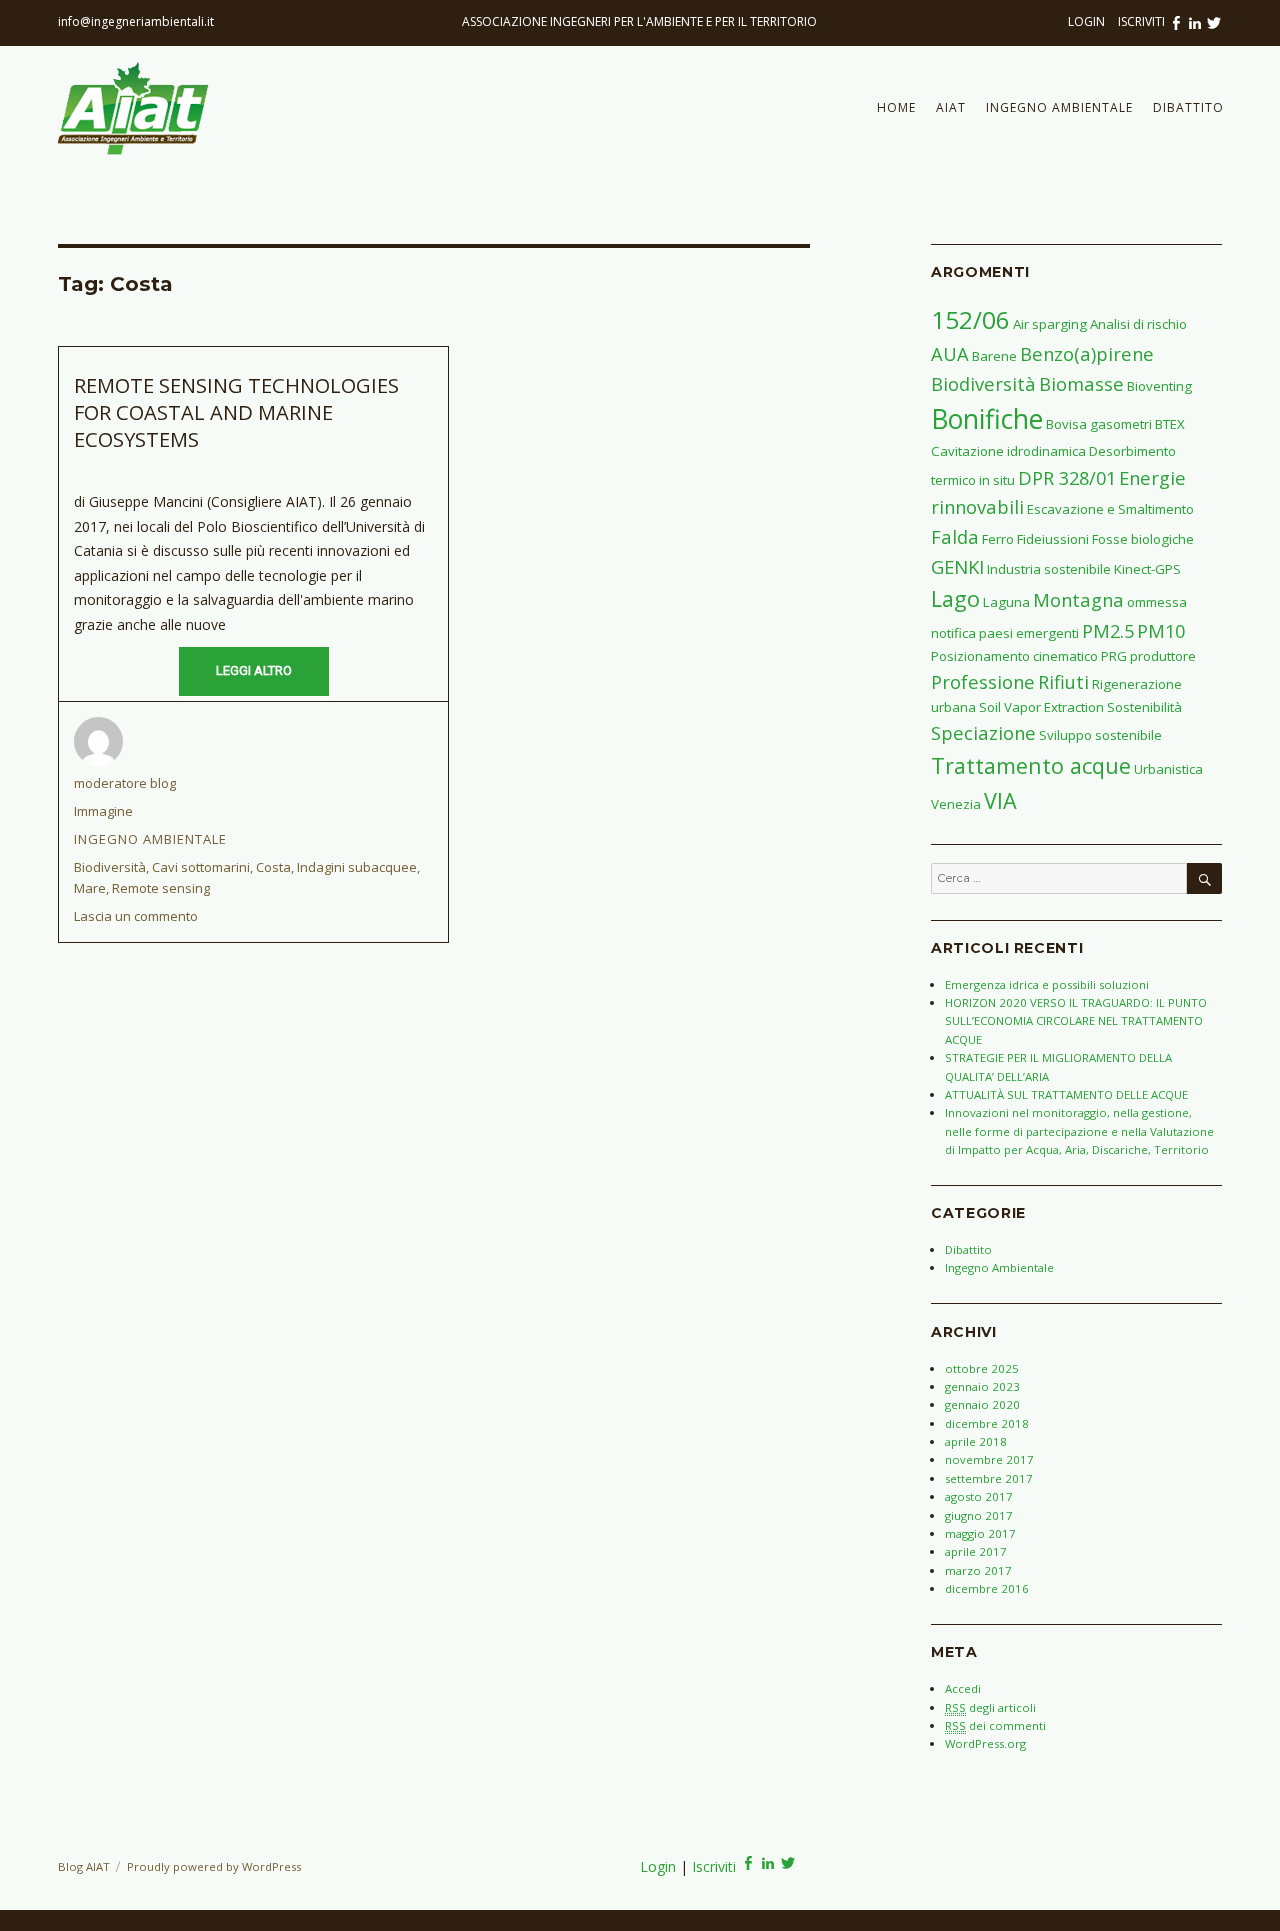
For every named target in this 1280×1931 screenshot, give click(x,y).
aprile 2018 (976, 1441)
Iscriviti (1141, 21)
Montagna (1078, 599)
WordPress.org (985, 1743)
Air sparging (1050, 324)
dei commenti (995, 1725)
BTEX (1170, 424)
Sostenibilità (1144, 707)
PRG (1114, 656)
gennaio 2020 (982, 1404)
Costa (273, 867)
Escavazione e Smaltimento (1110, 509)
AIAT (951, 107)
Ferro (998, 539)
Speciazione (983, 732)
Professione (983, 681)
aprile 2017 (976, 1551)
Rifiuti (1063, 681)
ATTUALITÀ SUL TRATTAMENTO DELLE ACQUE (1066, 1094)
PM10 (1161, 630)
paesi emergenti (1029, 633)
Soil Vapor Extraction (1041, 707)
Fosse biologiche (1143, 539)
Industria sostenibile (1049, 569)
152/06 (970, 319)
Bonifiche (987, 419)
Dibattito (1188, 107)
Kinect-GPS (1147, 569)
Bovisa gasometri (1099, 424)
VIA (1000, 800)
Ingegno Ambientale (1059, 107)
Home (896, 107)
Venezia (956, 804)
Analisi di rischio (1138, 324)
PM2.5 (1108, 630)
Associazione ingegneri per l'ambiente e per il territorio (639, 21)
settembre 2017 (989, 1478)
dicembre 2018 (987, 1423)
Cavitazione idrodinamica (1008, 451)
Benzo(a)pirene (1087, 353)
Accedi (963, 1688)
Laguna (1006, 602)
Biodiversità (110, 867)
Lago (955, 598)
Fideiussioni (1053, 539)
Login (1088, 21)
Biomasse (1081, 383)
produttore (1163, 656)
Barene (994, 356)
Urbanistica (1168, 769)
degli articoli (990, 1707)
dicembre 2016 (987, 1588)
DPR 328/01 (1067, 477)
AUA (950, 353)
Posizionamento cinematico (1014, 656)
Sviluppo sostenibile (1100, 735)
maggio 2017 (980, 1533)
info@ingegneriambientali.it (136, 21)
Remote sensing (161, 888)
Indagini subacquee (357, 867)
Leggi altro (254, 670)
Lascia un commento (136, 916)
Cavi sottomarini (201, 867)
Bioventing (1159, 386)
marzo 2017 (978, 1570)
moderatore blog (125, 783)
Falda (955, 536)
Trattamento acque (1031, 765)
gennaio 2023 (982, 1386)
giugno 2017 (979, 1515)
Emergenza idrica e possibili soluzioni (1047, 984)
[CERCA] (1204, 878)
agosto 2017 (979, 1496)
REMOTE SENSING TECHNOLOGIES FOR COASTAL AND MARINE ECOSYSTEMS (236, 412)
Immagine (103, 811)
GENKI (957, 566)
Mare (90, 888)
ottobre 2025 (982, 1368)
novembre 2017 (989, 1459)
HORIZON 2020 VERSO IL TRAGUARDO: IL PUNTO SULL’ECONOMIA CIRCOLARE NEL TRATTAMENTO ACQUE (1076, 1021)
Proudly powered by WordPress (214, 1866)
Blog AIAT (84, 1866)
